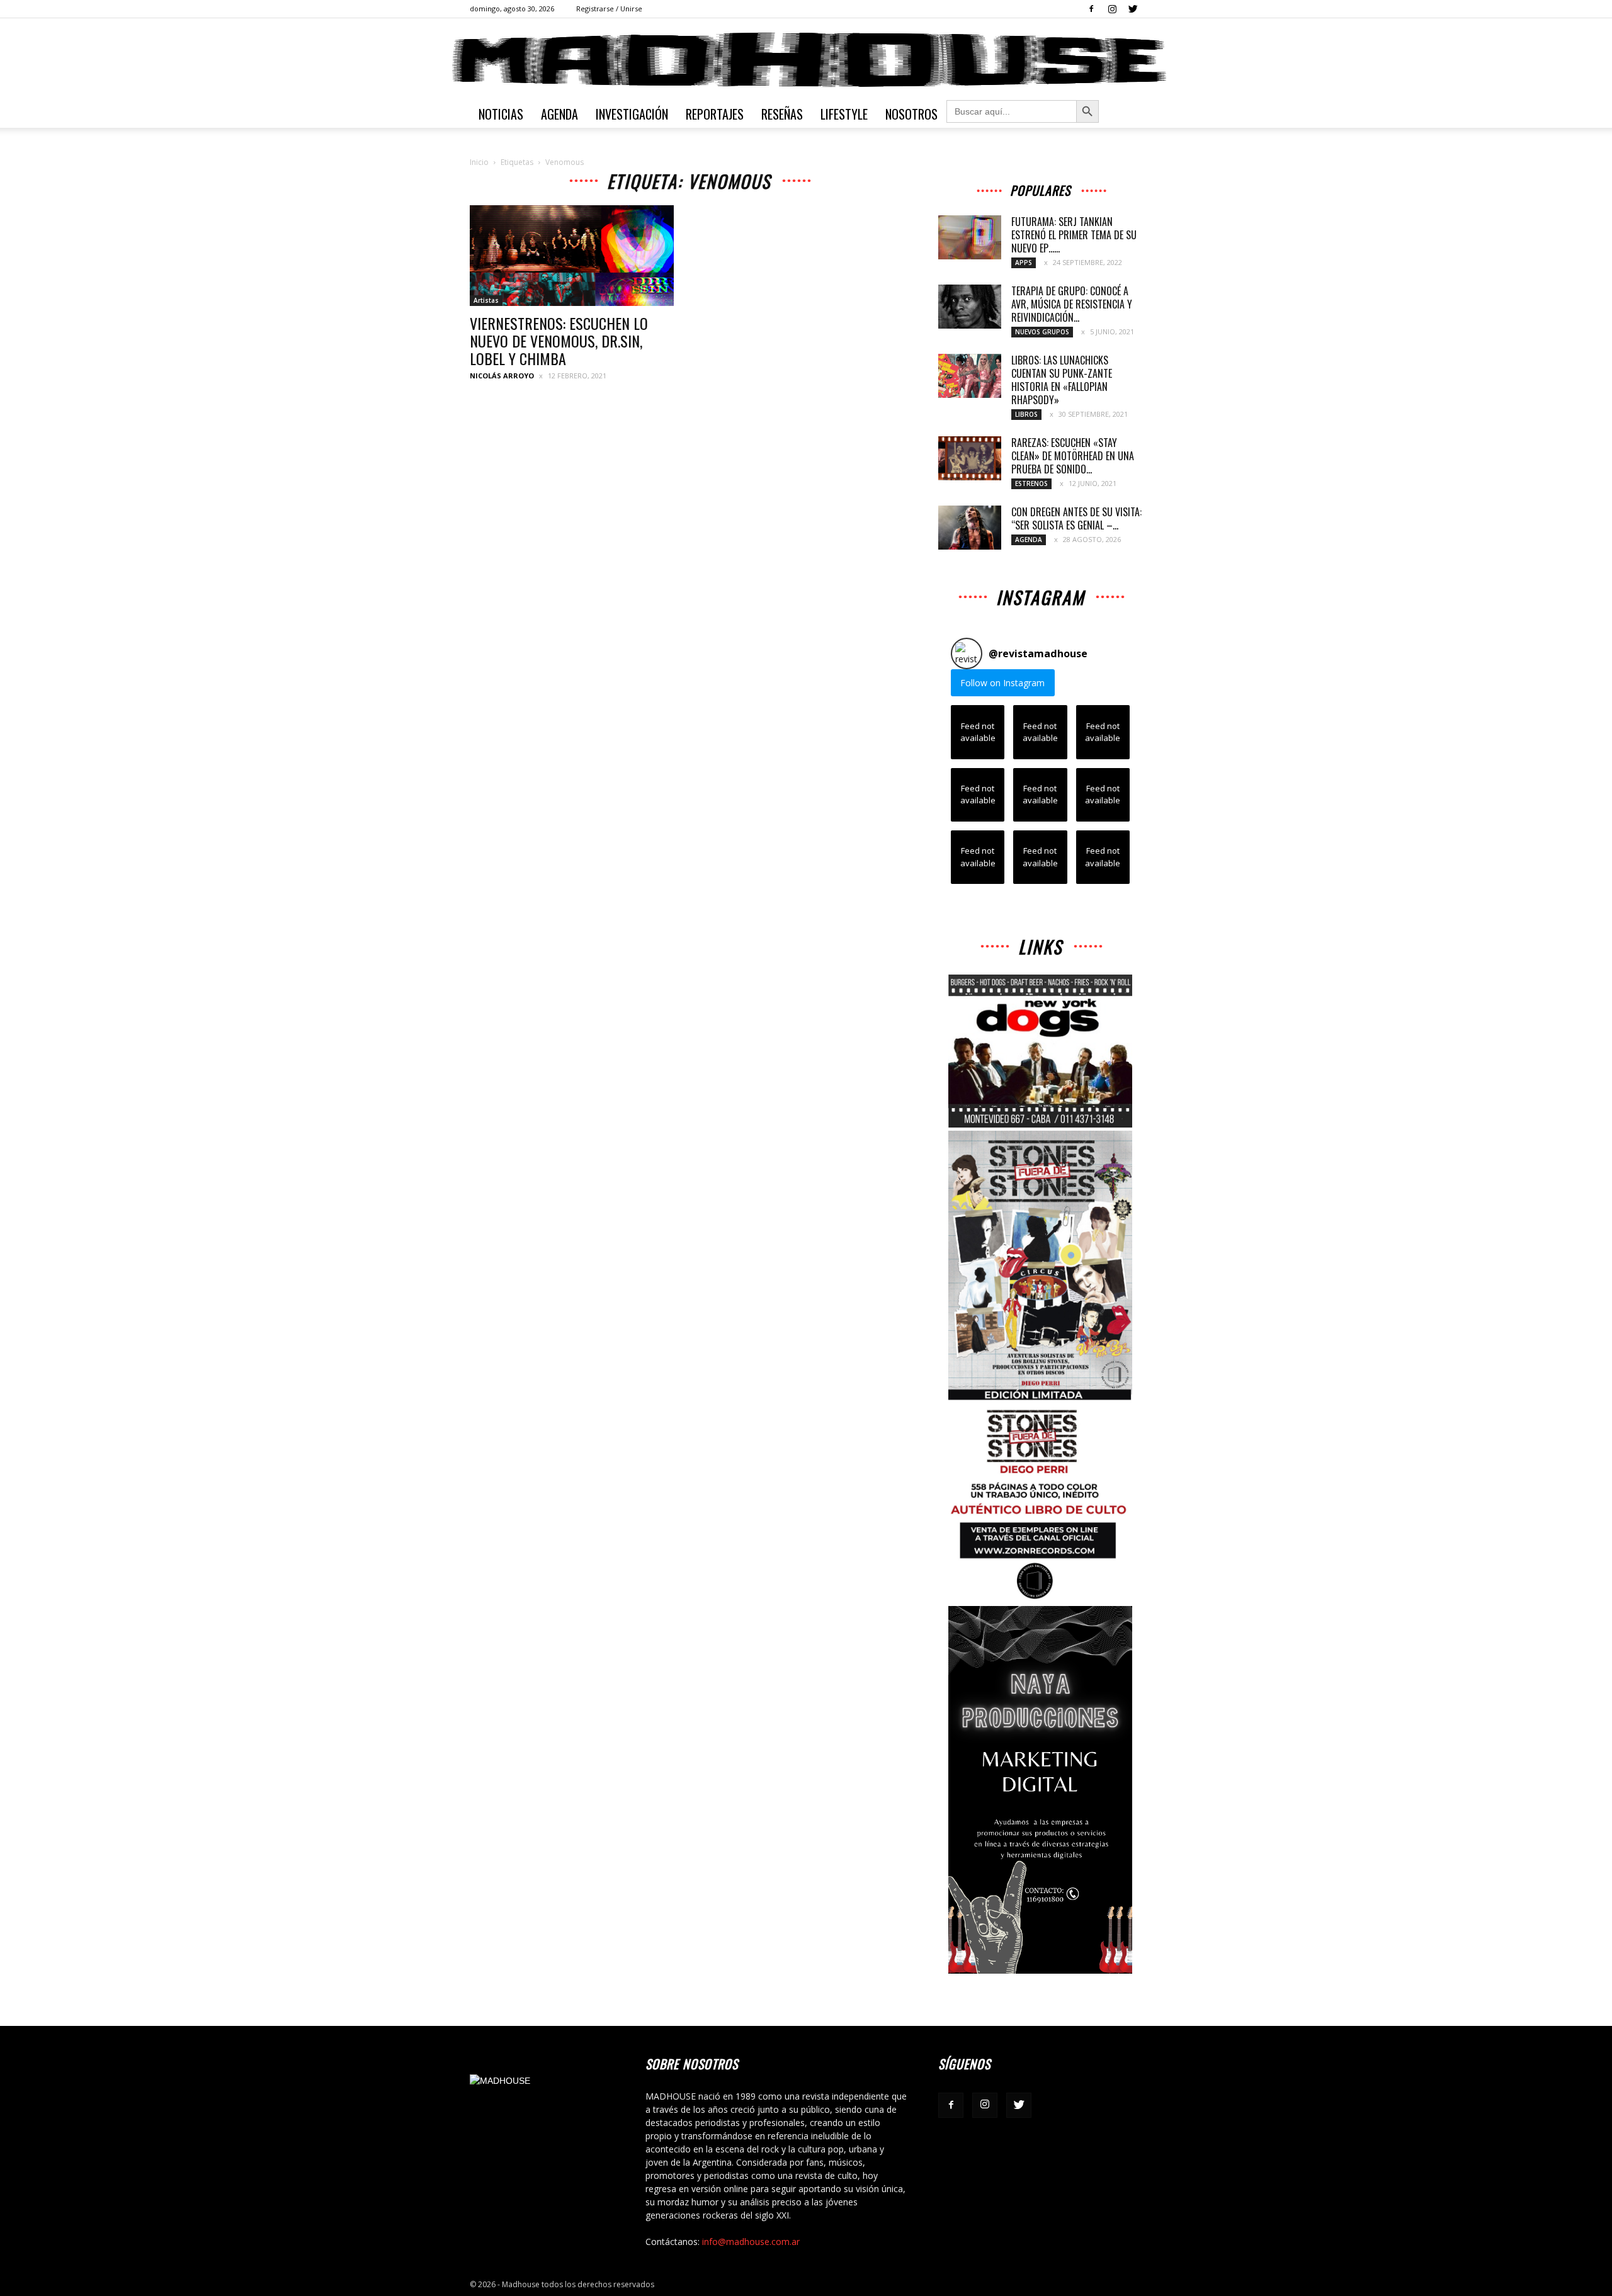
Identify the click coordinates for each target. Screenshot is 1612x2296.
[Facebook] (1091, 9)
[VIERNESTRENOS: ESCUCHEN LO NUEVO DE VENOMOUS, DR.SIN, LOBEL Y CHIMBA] (572, 256)
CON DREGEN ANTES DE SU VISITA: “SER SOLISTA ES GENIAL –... (1076, 518)
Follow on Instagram (1002, 683)
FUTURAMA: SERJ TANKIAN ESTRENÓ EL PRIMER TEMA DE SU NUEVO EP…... (1074, 235)
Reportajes (715, 114)
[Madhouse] (806, 60)
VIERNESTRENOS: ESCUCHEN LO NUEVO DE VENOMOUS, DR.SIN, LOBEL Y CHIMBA (559, 341)
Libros (1026, 414)
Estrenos (1031, 484)
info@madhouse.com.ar (751, 2242)
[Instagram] (1112, 9)
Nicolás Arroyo (502, 376)
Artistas (486, 300)
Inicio (479, 162)
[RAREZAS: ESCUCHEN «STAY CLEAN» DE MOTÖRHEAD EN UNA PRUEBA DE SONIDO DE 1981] (970, 458)
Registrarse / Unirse (609, 8)
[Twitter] (1133, 9)
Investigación (632, 114)
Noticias (501, 114)
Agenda (559, 114)
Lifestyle (844, 114)
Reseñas (782, 114)
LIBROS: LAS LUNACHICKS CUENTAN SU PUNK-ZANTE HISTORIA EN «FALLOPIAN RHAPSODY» (1062, 380)
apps (1024, 263)
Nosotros (911, 114)
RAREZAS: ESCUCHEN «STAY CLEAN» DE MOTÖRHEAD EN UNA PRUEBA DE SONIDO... (1073, 456)
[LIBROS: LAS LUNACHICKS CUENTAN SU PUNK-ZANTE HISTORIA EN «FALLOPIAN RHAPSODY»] (970, 376)
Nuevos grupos (1042, 332)
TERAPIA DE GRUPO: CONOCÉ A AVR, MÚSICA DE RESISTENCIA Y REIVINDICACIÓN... (1072, 304)
